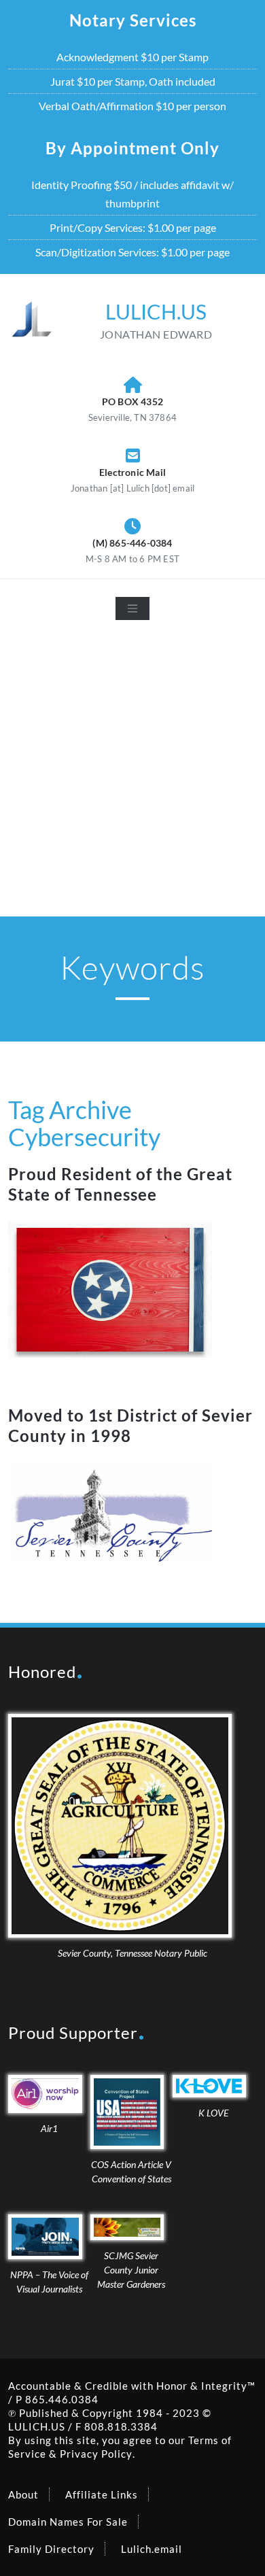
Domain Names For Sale (68, 2522)
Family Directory (51, 2549)
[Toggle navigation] (132, 608)
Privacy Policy (96, 2454)
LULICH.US (37, 2426)
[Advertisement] (132, 777)
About (23, 2494)
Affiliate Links (102, 2494)
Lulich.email (152, 2549)
